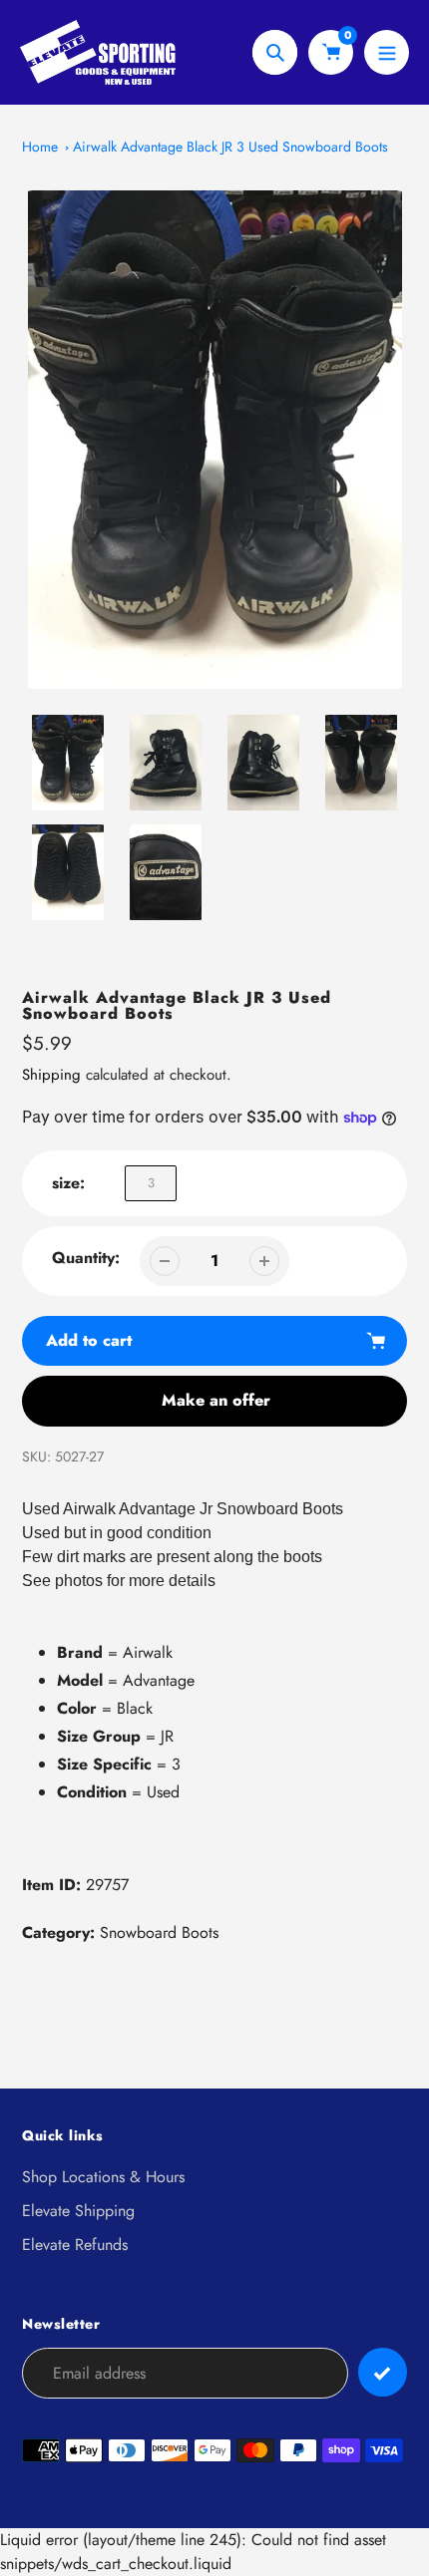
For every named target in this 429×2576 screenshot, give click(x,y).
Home (40, 147)
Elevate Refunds (75, 2245)
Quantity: (86, 1258)
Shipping (51, 1075)
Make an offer (216, 1400)
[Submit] (383, 2372)
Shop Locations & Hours (103, 2177)
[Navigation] (387, 52)
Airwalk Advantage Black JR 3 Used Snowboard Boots (230, 147)
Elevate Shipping (78, 2211)
